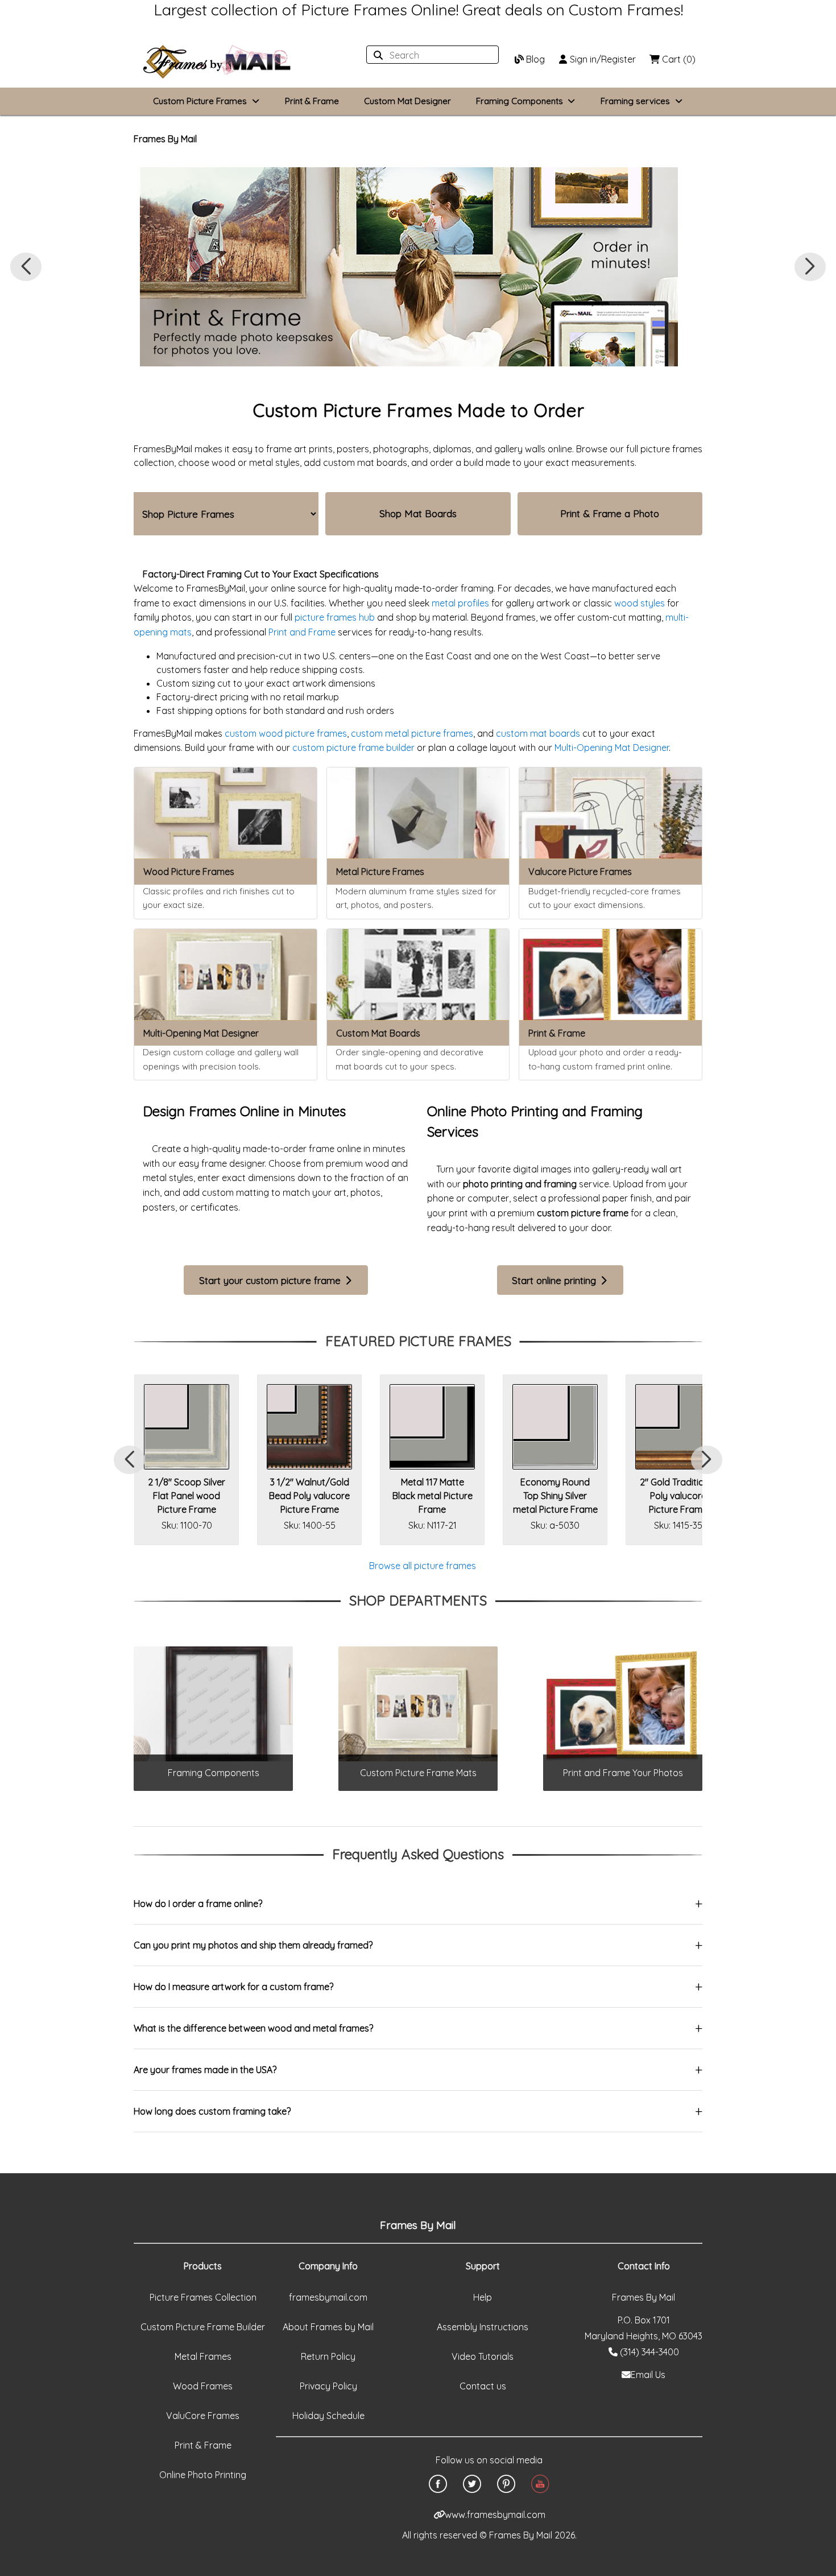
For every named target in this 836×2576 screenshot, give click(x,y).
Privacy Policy (328, 2386)
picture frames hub (335, 617)
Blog (534, 59)
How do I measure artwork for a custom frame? (233, 1987)
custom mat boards (538, 733)
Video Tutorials (483, 2356)
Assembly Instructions (483, 2327)
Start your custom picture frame (271, 1280)
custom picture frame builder (353, 748)
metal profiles (460, 603)
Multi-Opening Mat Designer (612, 748)
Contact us (483, 2386)
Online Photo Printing (203, 2475)
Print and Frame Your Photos (623, 1773)
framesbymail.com (328, 2297)
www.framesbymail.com (495, 2515)
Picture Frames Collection (203, 2297)
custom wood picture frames (286, 733)
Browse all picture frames (423, 1566)
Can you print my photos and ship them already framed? (253, 1945)
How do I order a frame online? (198, 1904)
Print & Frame (312, 101)
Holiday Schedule (328, 2416)
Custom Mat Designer (407, 101)
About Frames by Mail (328, 2327)
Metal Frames (203, 2356)
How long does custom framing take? (212, 2111)
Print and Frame (302, 632)
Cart (678, 59)
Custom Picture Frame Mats (418, 1773)
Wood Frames (203, 2386)
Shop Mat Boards (418, 513)
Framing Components (214, 1773)
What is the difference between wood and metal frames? (253, 2028)
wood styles (640, 603)
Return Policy (328, 2356)
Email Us (648, 2375)
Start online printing (555, 1280)
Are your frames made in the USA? (205, 2070)
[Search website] (429, 55)
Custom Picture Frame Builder (203, 2327)
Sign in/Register (602, 59)
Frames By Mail (165, 139)
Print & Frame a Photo (610, 513)
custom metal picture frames (412, 733)
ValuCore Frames (203, 2416)
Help (483, 2297)
